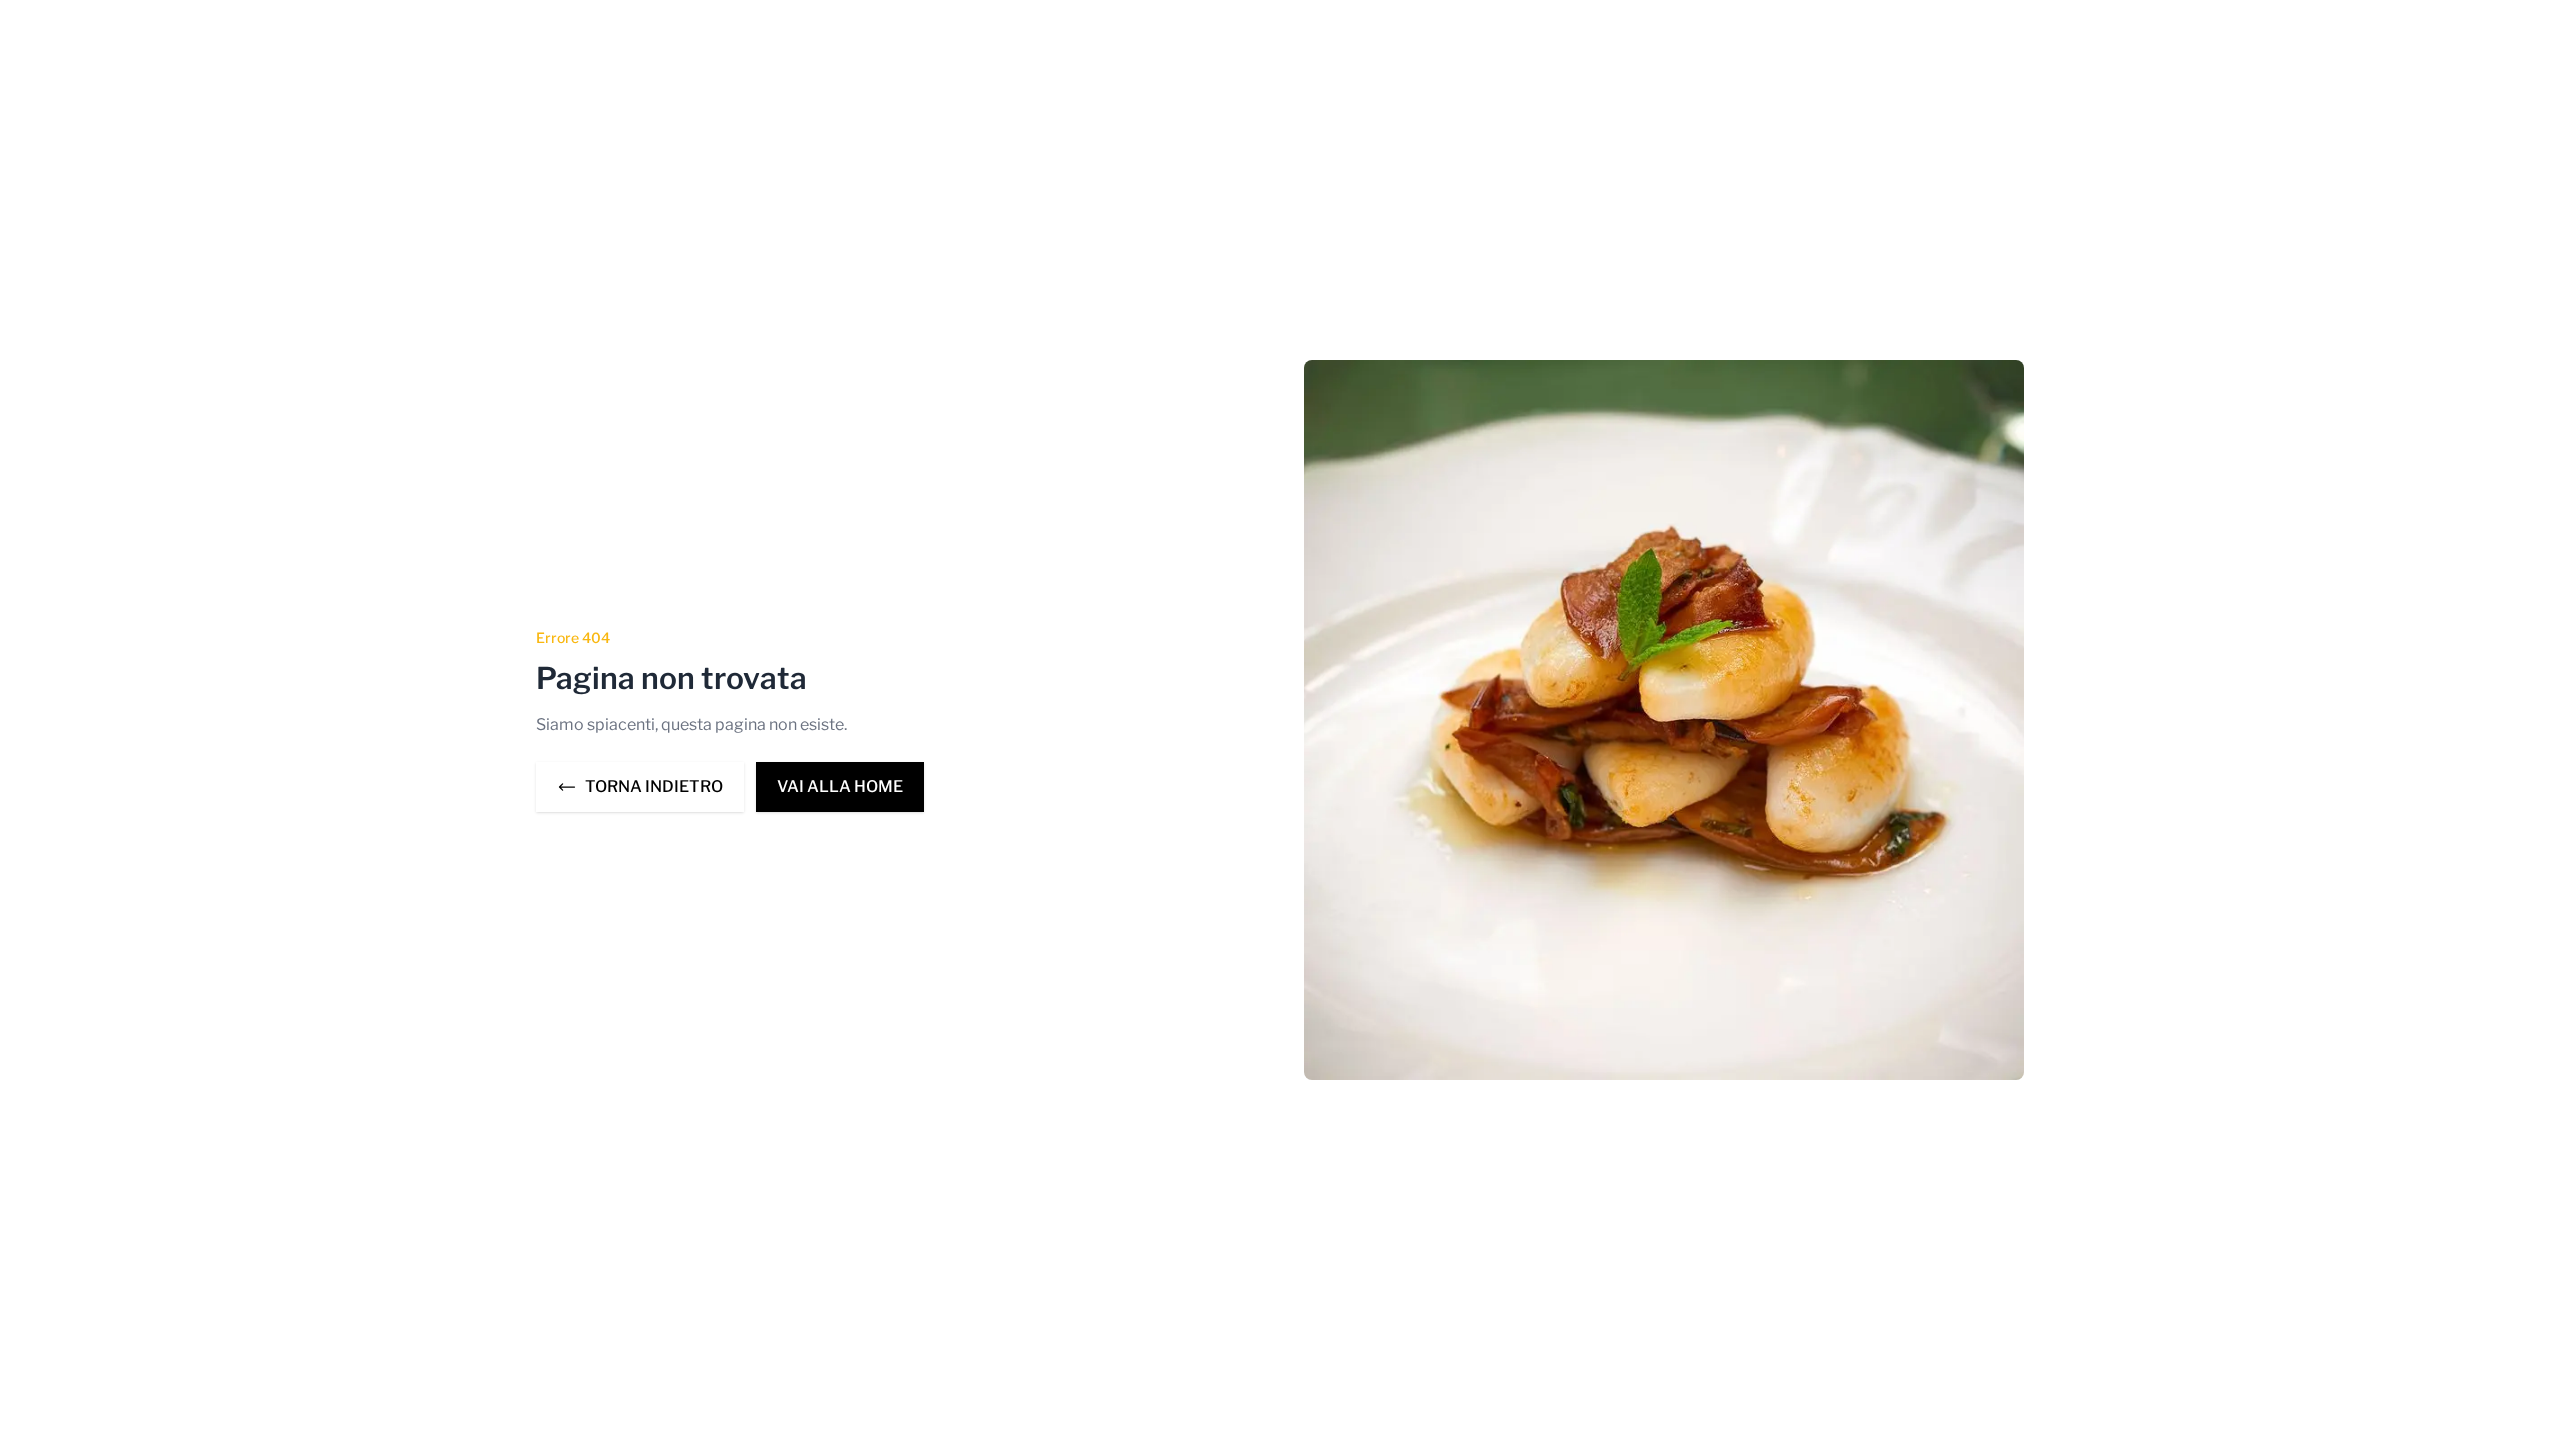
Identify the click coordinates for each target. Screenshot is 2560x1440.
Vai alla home (840, 786)
